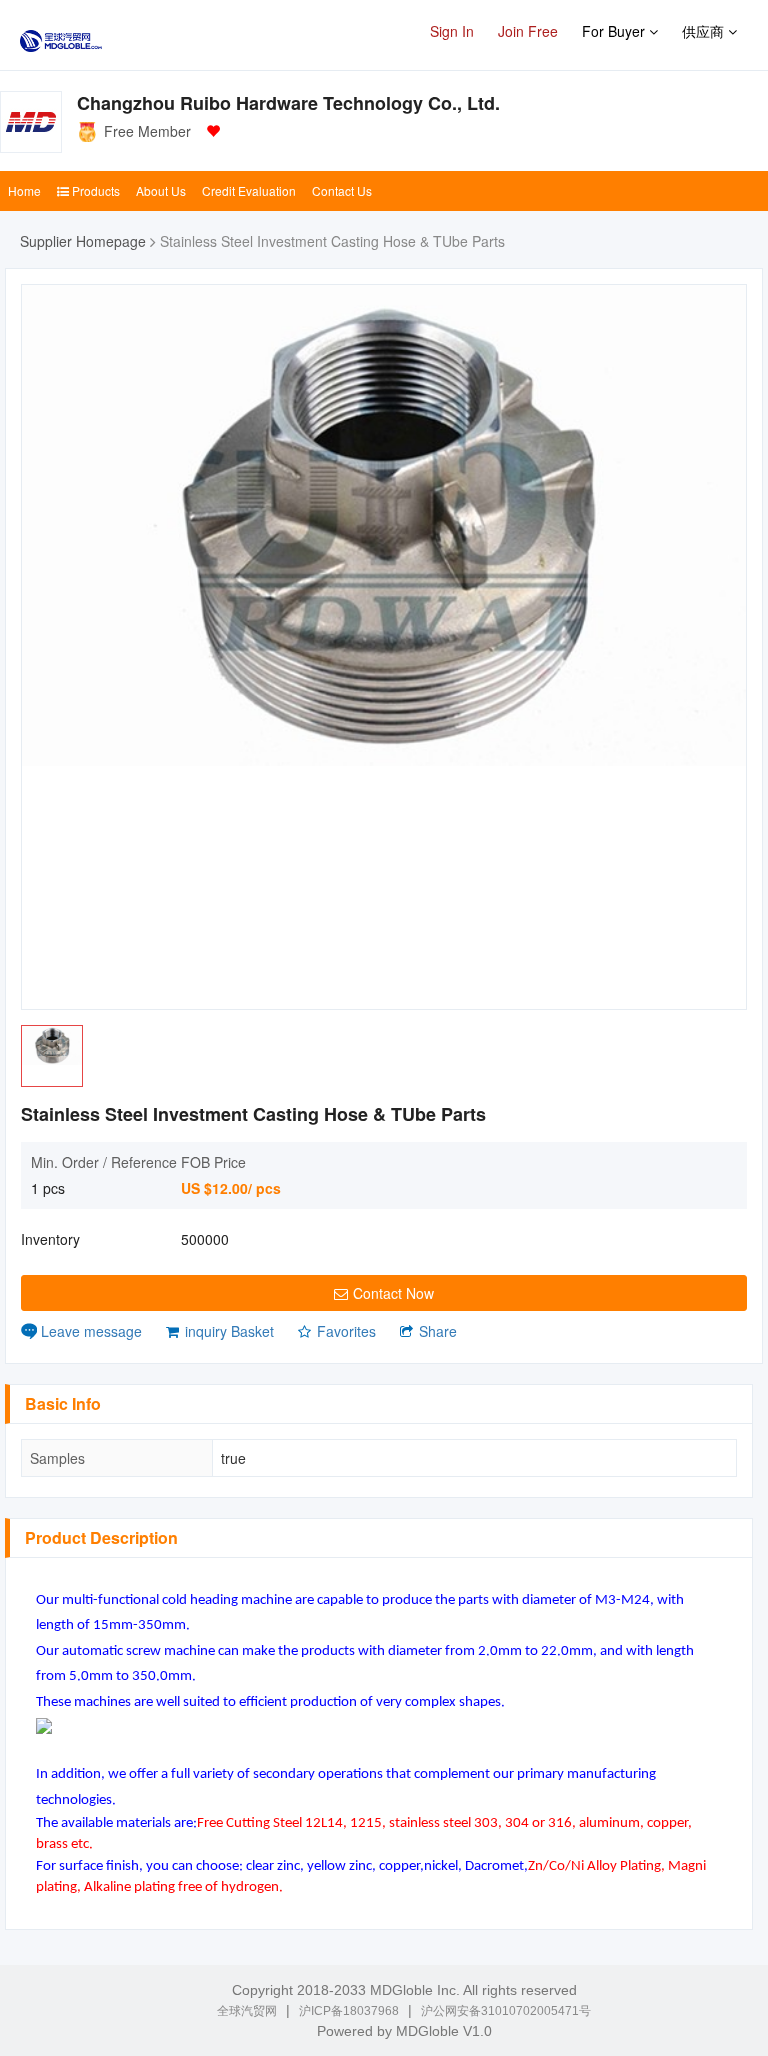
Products (94, 190)
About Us (161, 190)
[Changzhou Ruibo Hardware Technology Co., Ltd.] (31, 122)
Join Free (528, 31)
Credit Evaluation (249, 190)
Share (438, 1331)
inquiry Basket (229, 1331)
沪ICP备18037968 (349, 2011)
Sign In (452, 31)
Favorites (346, 1331)
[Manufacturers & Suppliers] (61, 34)
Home (24, 190)
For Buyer (615, 31)
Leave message (91, 1331)
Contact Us (342, 190)
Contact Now (393, 1293)
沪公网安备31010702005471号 (506, 2011)
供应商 (705, 31)
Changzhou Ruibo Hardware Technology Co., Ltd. (288, 103)
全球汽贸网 (247, 2011)
